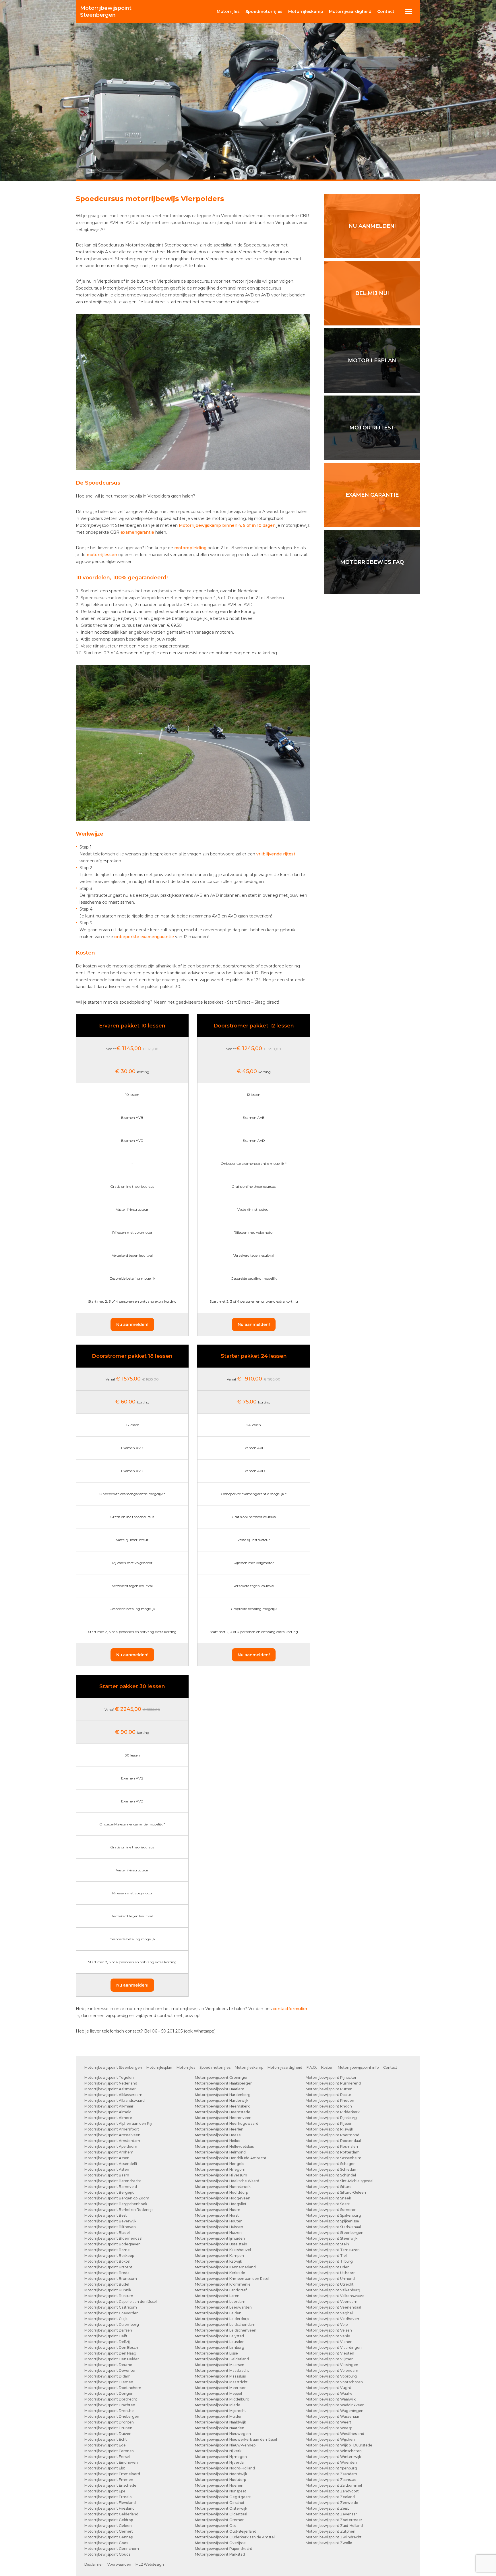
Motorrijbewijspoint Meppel (218, 2393)
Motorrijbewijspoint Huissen (219, 2227)
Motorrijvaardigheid (285, 2067)
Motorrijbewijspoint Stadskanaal (333, 2227)
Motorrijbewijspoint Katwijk (218, 2261)
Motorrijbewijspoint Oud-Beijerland (226, 2531)
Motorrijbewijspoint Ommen (220, 2520)
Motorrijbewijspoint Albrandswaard (115, 2100)
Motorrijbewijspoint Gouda (107, 2554)
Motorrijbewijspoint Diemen (109, 2382)
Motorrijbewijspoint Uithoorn (331, 2273)
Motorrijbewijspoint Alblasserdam (113, 2095)
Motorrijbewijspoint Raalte (329, 2095)
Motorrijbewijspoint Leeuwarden (223, 2307)
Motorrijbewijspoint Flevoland (110, 2503)
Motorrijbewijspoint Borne (107, 2250)
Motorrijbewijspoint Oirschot (220, 2503)
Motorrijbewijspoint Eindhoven (111, 2462)
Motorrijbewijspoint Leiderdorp (222, 2319)
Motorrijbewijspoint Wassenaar (333, 2416)
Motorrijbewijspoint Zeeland (330, 2497)
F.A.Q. (312, 2067)
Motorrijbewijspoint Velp (327, 2325)
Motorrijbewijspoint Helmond (220, 2152)
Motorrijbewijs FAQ (372, 562)
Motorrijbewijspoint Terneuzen (333, 2250)
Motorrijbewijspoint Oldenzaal (221, 2514)
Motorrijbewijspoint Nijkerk (218, 2451)
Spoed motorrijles (215, 2067)
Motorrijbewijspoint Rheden (330, 2100)
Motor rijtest (372, 428)
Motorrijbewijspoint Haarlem (220, 2089)
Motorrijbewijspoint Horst (217, 2215)
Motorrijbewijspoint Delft (106, 2336)
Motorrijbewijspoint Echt (106, 2439)
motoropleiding (190, 548)
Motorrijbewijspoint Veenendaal (333, 2307)
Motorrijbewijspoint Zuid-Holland (334, 2526)
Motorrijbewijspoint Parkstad (220, 2554)
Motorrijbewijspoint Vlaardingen (334, 2347)
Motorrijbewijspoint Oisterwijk (221, 2508)
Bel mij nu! (372, 293)
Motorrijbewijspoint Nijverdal (220, 2462)
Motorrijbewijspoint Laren (217, 2296)
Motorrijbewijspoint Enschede (110, 2485)
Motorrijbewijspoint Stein (327, 2244)
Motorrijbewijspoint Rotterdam (333, 2152)
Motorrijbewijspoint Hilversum (221, 2175)
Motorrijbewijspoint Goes (106, 2543)
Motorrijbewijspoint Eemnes (109, 2451)
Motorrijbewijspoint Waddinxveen (335, 2405)
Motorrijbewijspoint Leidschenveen (226, 2330)
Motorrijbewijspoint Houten (219, 2221)
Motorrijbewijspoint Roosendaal (333, 2141)
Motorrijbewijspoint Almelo (108, 2112)
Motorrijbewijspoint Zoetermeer (334, 2520)
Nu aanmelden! (132, 1324)
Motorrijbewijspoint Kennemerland (225, 2267)
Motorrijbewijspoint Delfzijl (107, 2342)
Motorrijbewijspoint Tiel (326, 2256)
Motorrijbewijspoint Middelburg (222, 2399)
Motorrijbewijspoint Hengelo (220, 2164)
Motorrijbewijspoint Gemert (109, 2531)
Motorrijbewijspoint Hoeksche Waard (227, 2181)
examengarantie (137, 532)
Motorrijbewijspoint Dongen (109, 2393)
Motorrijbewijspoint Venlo (328, 2336)
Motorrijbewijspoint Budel (107, 2284)
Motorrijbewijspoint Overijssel (221, 2543)
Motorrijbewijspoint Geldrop (109, 2520)
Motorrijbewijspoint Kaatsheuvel (223, 2250)
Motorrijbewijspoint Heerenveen (223, 2118)
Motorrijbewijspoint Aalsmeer (110, 2089)
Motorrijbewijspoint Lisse (216, 2353)
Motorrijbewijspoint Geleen (108, 2526)
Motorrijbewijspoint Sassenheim (334, 2158)
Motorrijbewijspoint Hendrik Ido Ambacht (231, 2158)
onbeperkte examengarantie (144, 937)
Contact (386, 11)
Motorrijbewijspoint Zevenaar (331, 2514)
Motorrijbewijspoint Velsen (329, 2330)
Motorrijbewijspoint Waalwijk (331, 2399)
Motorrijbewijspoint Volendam (332, 2370)
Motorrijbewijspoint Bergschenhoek (116, 2204)
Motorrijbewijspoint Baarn (107, 2175)
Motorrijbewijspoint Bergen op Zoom (117, 2198)
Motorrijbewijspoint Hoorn (218, 2210)
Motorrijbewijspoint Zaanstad (331, 2480)
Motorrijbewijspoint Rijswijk (329, 2129)
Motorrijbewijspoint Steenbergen (113, 2067)
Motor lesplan (372, 360)
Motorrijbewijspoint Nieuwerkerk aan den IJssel (236, 2439)
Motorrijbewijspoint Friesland (110, 2508)
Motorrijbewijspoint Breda (107, 2273)
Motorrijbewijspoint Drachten (110, 2405)
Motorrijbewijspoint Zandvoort (332, 2491)
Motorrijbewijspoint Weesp (329, 2428)
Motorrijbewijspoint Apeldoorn (111, 2146)
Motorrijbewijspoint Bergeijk (109, 2192)
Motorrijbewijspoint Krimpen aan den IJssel (232, 2279)
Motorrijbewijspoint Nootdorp (220, 2480)
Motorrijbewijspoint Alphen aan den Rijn (119, 2123)
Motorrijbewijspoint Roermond (333, 2135)
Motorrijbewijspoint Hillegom (220, 2169)
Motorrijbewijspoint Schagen (331, 2164)
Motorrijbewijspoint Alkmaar (109, 2106)
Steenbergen (106, 11)
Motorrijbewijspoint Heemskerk (222, 2106)
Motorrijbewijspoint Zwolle (329, 2543)
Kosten (327, 2067)
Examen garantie (372, 495)
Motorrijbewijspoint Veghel (329, 2313)
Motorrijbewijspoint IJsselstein (221, 2244)
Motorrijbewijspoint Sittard (329, 2187)
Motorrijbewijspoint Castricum (111, 2307)
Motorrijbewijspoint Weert (329, 2422)
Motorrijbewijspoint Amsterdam (112, 2141)
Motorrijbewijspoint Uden (328, 2267)
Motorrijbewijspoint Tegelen (109, 2077)
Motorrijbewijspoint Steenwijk (332, 2238)
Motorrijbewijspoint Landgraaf (221, 2290)
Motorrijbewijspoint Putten (329, 2089)
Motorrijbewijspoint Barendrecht (113, 2181)
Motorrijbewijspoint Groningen (222, 2077)
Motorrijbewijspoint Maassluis (220, 2376)
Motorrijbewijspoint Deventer (110, 2370)
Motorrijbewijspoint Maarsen (220, 2365)
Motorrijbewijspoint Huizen (218, 2233)
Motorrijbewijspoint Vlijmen (330, 2359)
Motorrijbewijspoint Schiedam (332, 2169)
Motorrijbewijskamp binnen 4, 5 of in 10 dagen (227, 525)
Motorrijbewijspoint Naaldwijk (220, 2422)
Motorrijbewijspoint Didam (107, 2376)
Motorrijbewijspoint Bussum (109, 2296)
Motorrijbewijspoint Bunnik (108, 2290)
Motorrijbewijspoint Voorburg (331, 2376)
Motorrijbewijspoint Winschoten (334, 2451)
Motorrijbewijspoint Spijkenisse (332, 2221)
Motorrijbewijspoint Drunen (108, 2428)
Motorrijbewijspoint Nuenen (219, 2485)
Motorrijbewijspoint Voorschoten (334, 2382)
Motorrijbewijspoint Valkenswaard (335, 2296)
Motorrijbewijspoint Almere (108, 2118)
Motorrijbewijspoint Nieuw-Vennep (225, 2445)
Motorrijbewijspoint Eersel (107, 2457)
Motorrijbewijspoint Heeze (218, 2135)
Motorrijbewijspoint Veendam (332, 2302)
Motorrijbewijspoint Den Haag (110, 2353)
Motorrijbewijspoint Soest (328, 2204)
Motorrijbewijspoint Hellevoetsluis (224, 2146)
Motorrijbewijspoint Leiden (218, 2313)
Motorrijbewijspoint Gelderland (111, 2514)
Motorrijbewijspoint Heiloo (218, 2141)
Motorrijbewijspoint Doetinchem (113, 2388)
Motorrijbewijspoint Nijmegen (221, 2457)
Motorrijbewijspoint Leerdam (220, 2302)
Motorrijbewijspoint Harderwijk (222, 2100)
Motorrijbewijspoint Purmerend (333, 2083)
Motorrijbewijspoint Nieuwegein (223, 2434)
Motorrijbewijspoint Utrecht (330, 2284)
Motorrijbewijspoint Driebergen (112, 2416)
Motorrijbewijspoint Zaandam (331, 2474)
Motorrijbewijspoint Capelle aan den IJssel (121, 2302)
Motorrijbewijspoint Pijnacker (331, 2077)
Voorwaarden (119, 2564)
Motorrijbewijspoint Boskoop (109, 2256)
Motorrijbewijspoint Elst (105, 2468)
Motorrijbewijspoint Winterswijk (333, 2457)
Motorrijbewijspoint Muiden (219, 2416)
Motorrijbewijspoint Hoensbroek (223, 2187)
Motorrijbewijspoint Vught (329, 2388)
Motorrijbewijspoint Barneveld (111, 2187)
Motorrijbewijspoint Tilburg (329, 2261)
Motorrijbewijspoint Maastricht (221, 2382)
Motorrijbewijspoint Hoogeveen (223, 2198)
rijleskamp (306, 11)
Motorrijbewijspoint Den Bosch (111, 2347)
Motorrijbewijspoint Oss (215, 2526)
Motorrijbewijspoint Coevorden (112, 2313)
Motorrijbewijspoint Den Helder (112, 2359)
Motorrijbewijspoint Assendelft (111, 2164)
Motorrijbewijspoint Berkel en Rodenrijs (119, 2210)
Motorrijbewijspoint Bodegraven (113, 2244)
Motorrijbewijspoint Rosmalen (332, 2146)
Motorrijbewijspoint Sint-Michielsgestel (340, 2181)
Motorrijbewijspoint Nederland (111, 2083)
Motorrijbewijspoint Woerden (331, 2462)
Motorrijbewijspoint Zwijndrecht (334, 2537)
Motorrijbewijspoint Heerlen (219, 2129)
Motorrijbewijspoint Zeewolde (332, 2503)
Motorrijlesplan (159, 2067)
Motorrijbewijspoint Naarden (220, 2428)
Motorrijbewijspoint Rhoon (329, 2106)
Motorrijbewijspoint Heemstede (223, 2112)
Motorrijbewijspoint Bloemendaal (113, 2238)
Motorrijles (186, 2067)
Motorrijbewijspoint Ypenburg (331, 2468)
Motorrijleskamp (249, 2067)
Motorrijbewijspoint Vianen (329, 2342)
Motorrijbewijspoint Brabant (108, 2267)
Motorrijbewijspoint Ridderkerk (333, 2112)
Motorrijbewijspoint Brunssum (111, 2279)
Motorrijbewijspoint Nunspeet (221, 2491)
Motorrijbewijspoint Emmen (109, 2480)
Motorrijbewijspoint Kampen (219, 2256)
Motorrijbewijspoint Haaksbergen (224, 2083)
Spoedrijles (264, 11)
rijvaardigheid (350, 11)
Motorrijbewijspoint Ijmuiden (220, 2238)
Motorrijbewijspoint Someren (331, 2210)
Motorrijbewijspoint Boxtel (107, 2261)
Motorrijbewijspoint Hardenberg (223, 2095)
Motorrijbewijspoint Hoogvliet (221, 2204)
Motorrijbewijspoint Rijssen (329, 2123)
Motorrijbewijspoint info (358, 2067)
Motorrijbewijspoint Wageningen (335, 2411)
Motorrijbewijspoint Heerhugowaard (227, 2123)
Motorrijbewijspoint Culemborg (112, 2325)
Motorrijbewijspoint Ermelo (108, 2497)
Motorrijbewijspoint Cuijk (106, 2319)
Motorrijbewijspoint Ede (105, 2445)
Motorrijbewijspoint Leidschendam (225, 2325)
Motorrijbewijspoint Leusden (220, 2342)
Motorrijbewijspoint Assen (107, 2158)
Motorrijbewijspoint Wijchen (330, 2439)
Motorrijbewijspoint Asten (107, 2169)
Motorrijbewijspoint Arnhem (109, 2152)
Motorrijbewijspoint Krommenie (223, 2284)
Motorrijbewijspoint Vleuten (330, 2353)
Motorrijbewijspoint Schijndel (331, 2175)
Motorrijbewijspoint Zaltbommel (334, 2485)
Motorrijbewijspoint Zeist (327, 2508)
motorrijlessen (102, 555)
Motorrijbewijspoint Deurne (108, 2365)
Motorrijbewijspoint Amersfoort (112, 2129)
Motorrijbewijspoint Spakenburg (333, 2215)
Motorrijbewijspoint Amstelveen (112, 2135)
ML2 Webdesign (150, 2564)
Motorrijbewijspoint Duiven (108, 2434)
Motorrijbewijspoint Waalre (329, 2393)
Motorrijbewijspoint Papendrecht (224, 2549)
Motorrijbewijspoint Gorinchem (112, 2549)
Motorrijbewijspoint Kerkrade (220, 2273)
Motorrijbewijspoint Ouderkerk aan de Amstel (235, 2537)
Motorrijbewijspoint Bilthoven (110, 2227)
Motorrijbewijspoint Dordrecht (111, 2399)
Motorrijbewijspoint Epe (105, 2491)
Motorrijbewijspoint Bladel (107, 2233)
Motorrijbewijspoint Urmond (330, 2279)
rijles (228, 11)
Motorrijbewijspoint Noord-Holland (225, 2468)
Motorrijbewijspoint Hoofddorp (221, 2192)
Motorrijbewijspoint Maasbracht (222, 2370)
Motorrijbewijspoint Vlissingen (332, 2365)
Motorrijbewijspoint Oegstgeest (223, 2497)
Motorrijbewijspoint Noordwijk (221, 2474)
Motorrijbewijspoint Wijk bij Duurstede (339, 2445)
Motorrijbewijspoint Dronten (109, 2422)
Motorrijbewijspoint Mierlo (218, 2405)
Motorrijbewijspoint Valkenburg (333, 2290)
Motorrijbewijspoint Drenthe (109, 2411)
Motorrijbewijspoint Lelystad (219, 2336)
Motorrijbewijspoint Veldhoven (332, 2319)
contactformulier (290, 2009)
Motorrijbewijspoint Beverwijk (110, 2221)
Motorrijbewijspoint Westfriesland (335, 2434)
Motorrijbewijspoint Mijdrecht (220, 2411)
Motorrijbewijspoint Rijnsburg (331, 2118)
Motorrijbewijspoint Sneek (328, 2198)
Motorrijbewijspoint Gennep (109, 2537)
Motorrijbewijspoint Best (106, 2215)
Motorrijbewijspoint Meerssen (221, 2388)
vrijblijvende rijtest (276, 854)
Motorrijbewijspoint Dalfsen (108, 2330)
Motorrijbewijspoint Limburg (220, 2347)
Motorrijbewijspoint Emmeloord (112, 2474)
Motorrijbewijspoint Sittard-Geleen (336, 2192)
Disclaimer (94, 2564)
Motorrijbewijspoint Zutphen (331, 2531)
